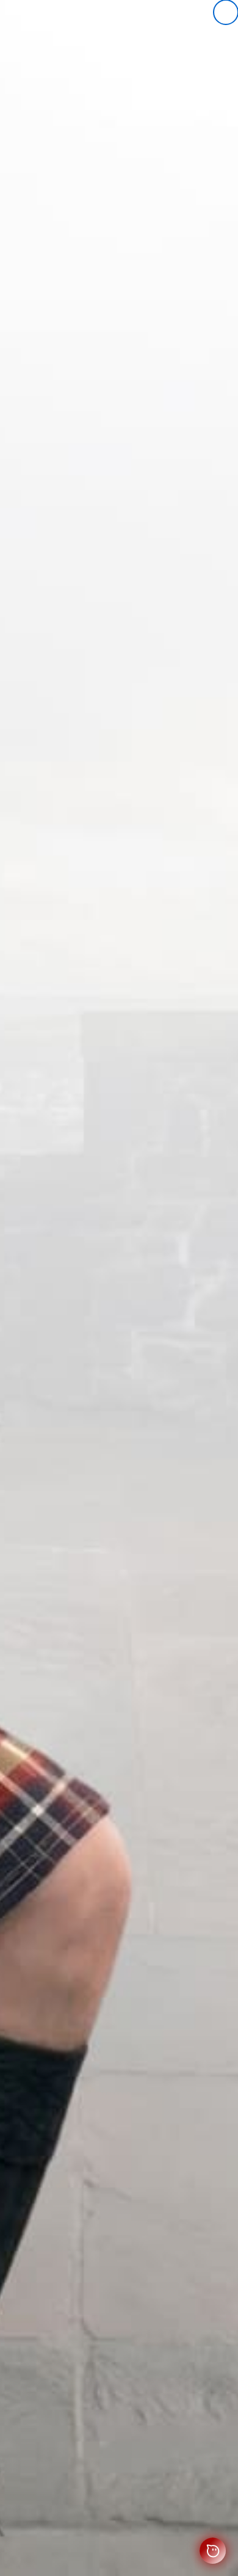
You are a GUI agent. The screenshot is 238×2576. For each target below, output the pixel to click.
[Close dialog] (226, 12)
